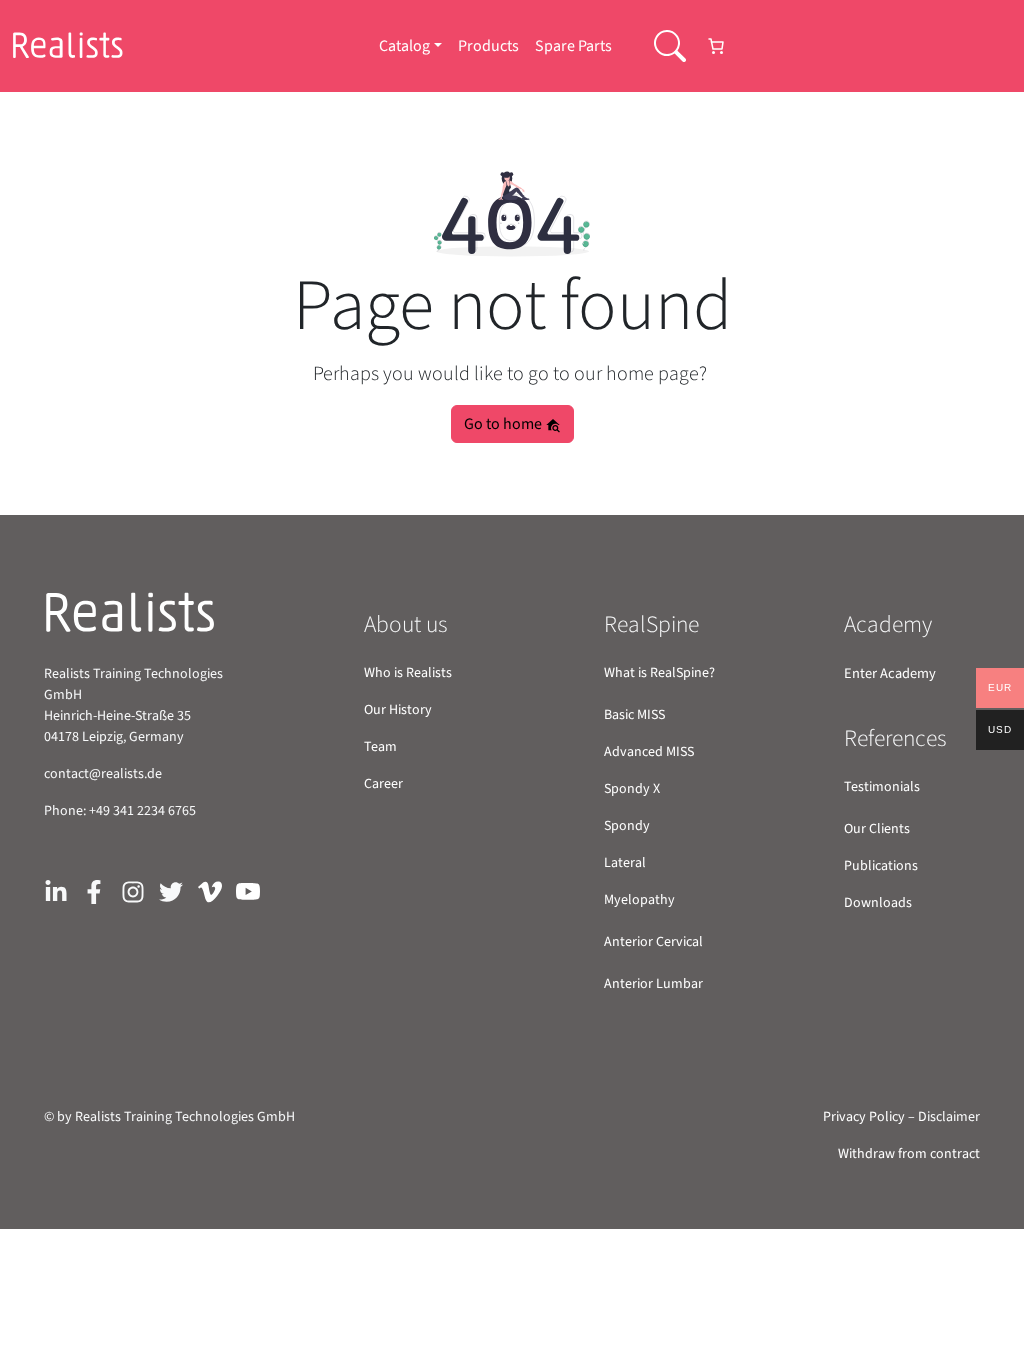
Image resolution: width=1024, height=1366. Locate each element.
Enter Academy (890, 673)
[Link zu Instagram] (133, 890)
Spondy (627, 826)
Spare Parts (573, 46)
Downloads (878, 903)
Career (383, 784)
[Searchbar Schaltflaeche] (670, 46)
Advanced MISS (649, 752)
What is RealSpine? (659, 673)
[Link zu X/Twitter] (171, 890)
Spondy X (632, 789)
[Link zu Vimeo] (210, 890)
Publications (881, 866)
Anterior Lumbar (653, 984)
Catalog (404, 46)
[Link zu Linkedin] (56, 890)
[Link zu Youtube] (248, 890)
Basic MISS (634, 715)
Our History (398, 710)
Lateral (625, 863)
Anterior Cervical (653, 942)
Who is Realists (408, 673)
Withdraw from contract (909, 1154)
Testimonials (882, 787)
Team (380, 747)
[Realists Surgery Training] (81, 46)
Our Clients (877, 829)
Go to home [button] (504, 424)
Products (488, 46)
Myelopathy (639, 900)
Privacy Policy (864, 1117)
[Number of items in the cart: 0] (716, 46)
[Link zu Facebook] (94, 890)
